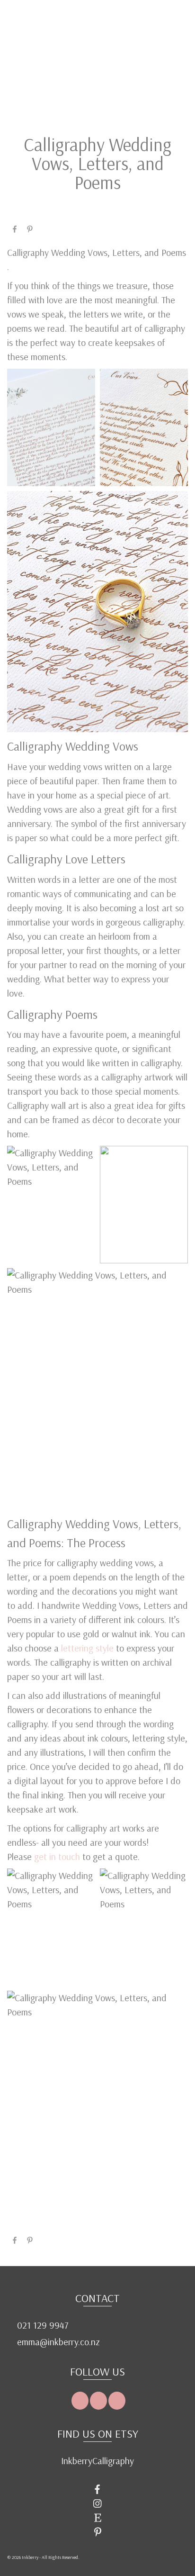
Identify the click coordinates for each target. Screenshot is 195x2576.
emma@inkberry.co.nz (57, 2342)
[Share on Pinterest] (30, 228)
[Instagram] (98, 2401)
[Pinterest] (117, 2401)
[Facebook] (80, 2401)
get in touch (58, 1856)
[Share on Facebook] (15, 228)
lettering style (87, 1648)
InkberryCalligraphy (97, 2461)
